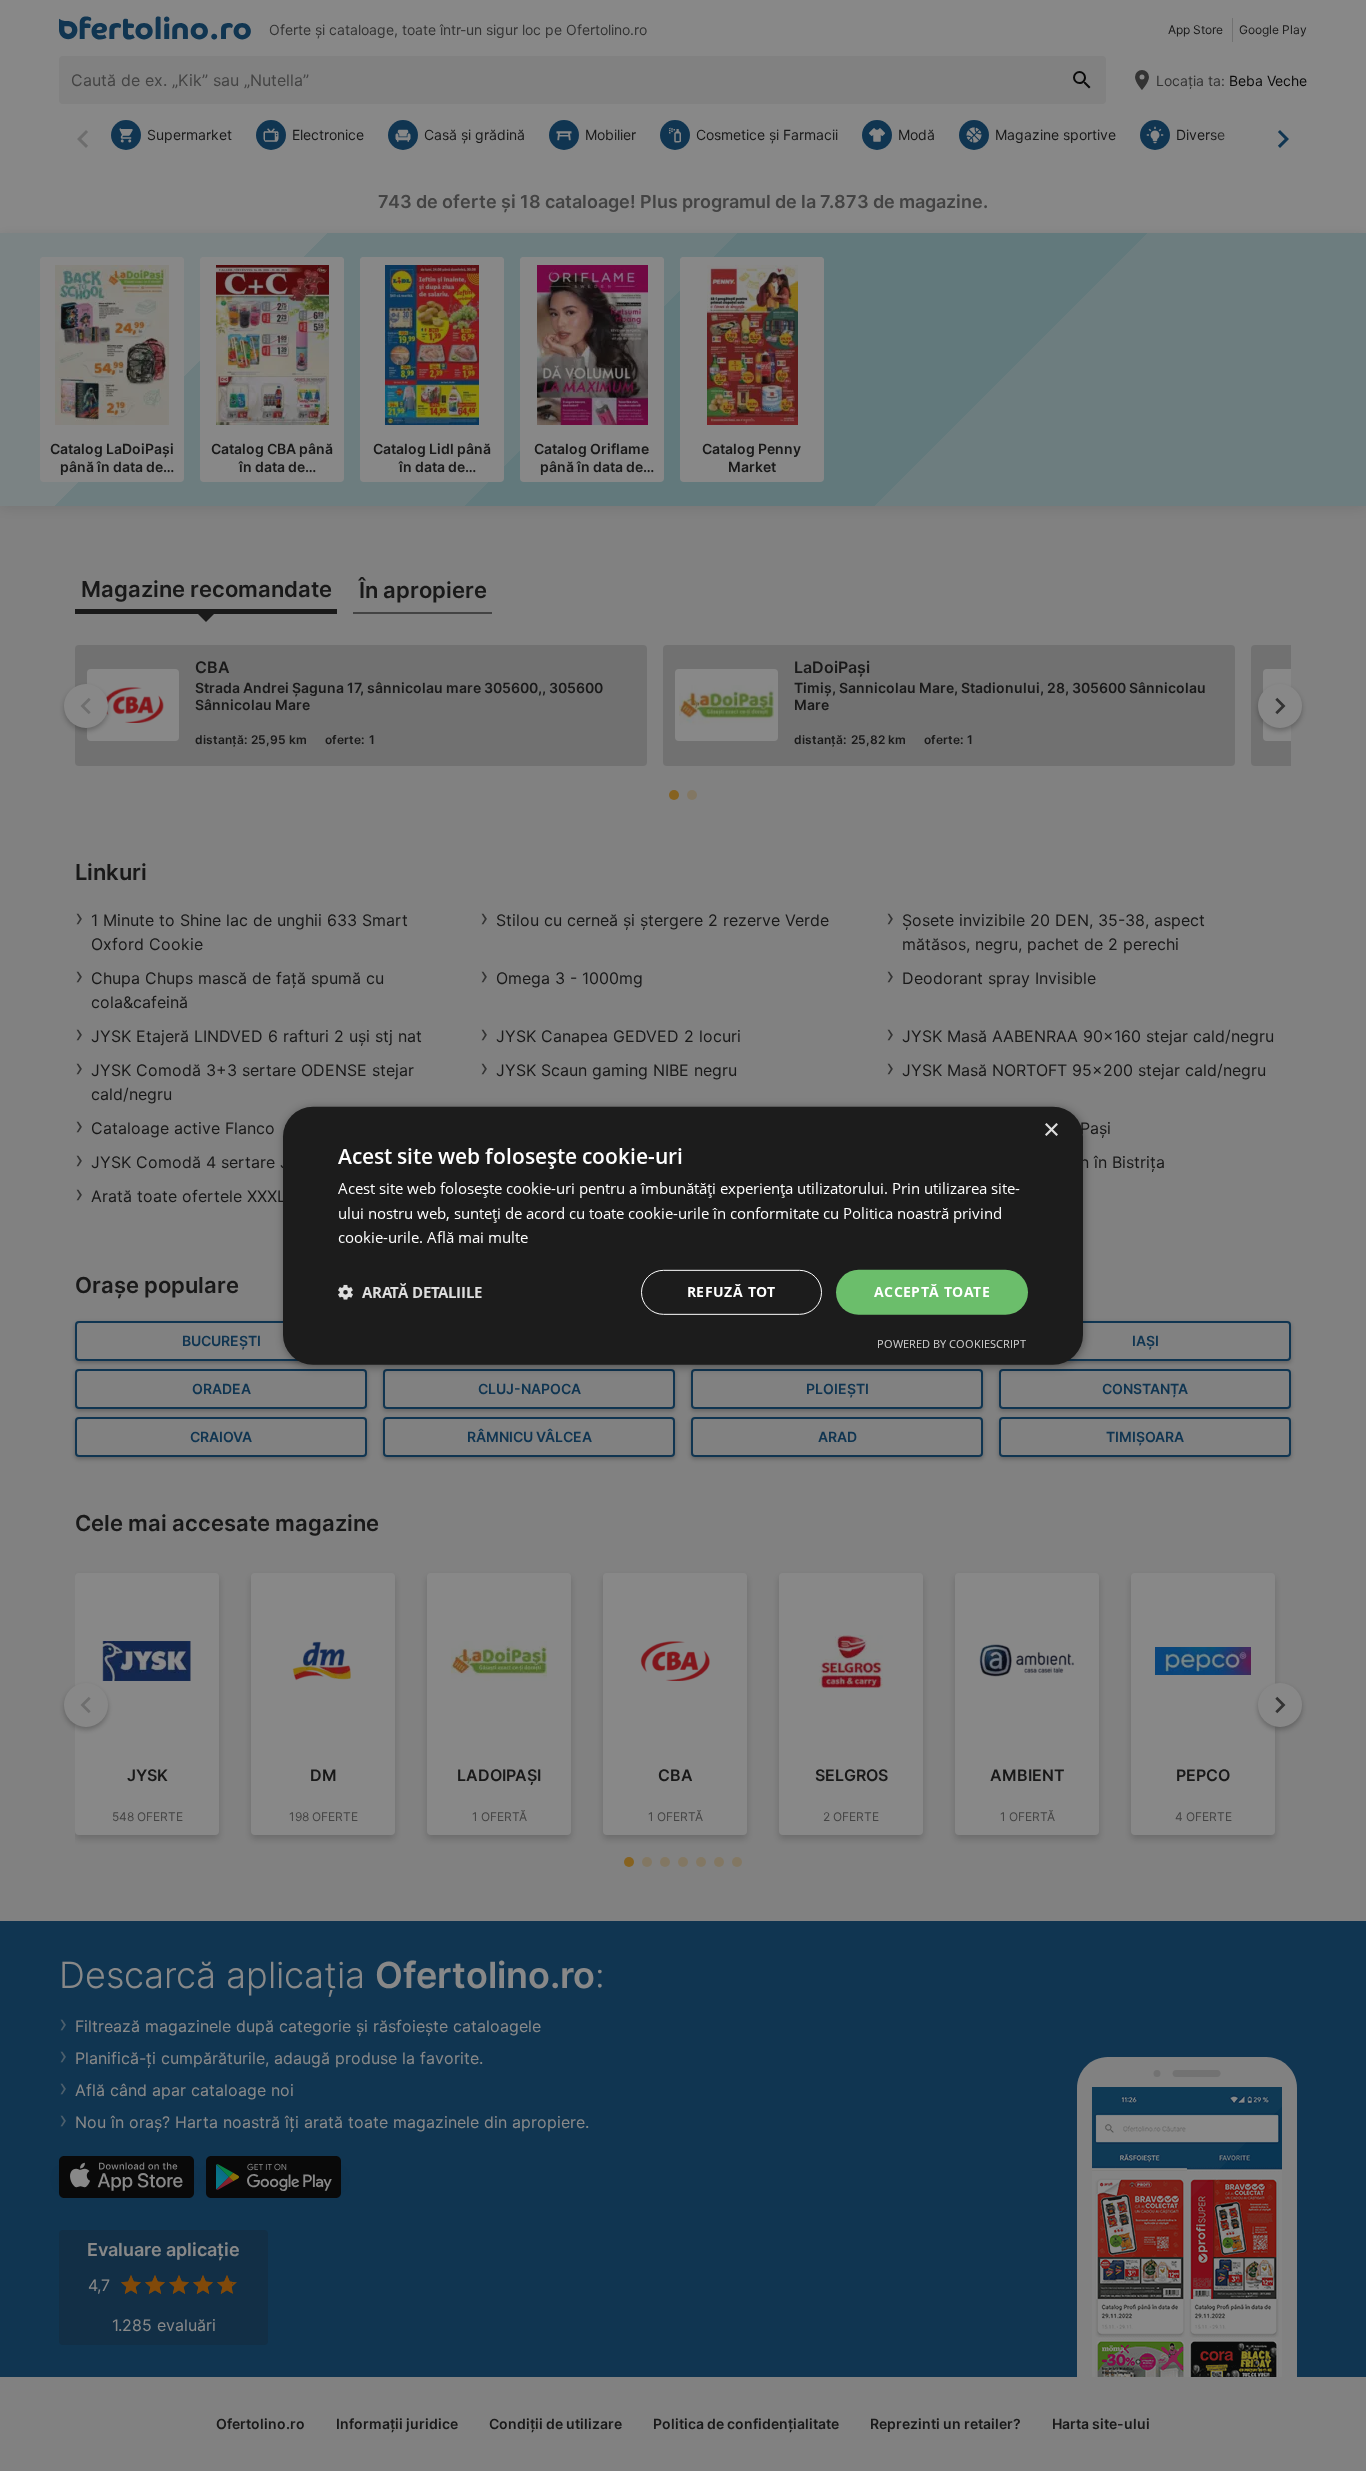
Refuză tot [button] (731, 1291)
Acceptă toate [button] (932, 1291)
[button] (410, 1292)
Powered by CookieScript (951, 1343)
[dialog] (683, 1235)
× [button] (1050, 1129)
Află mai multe (477, 1237)
